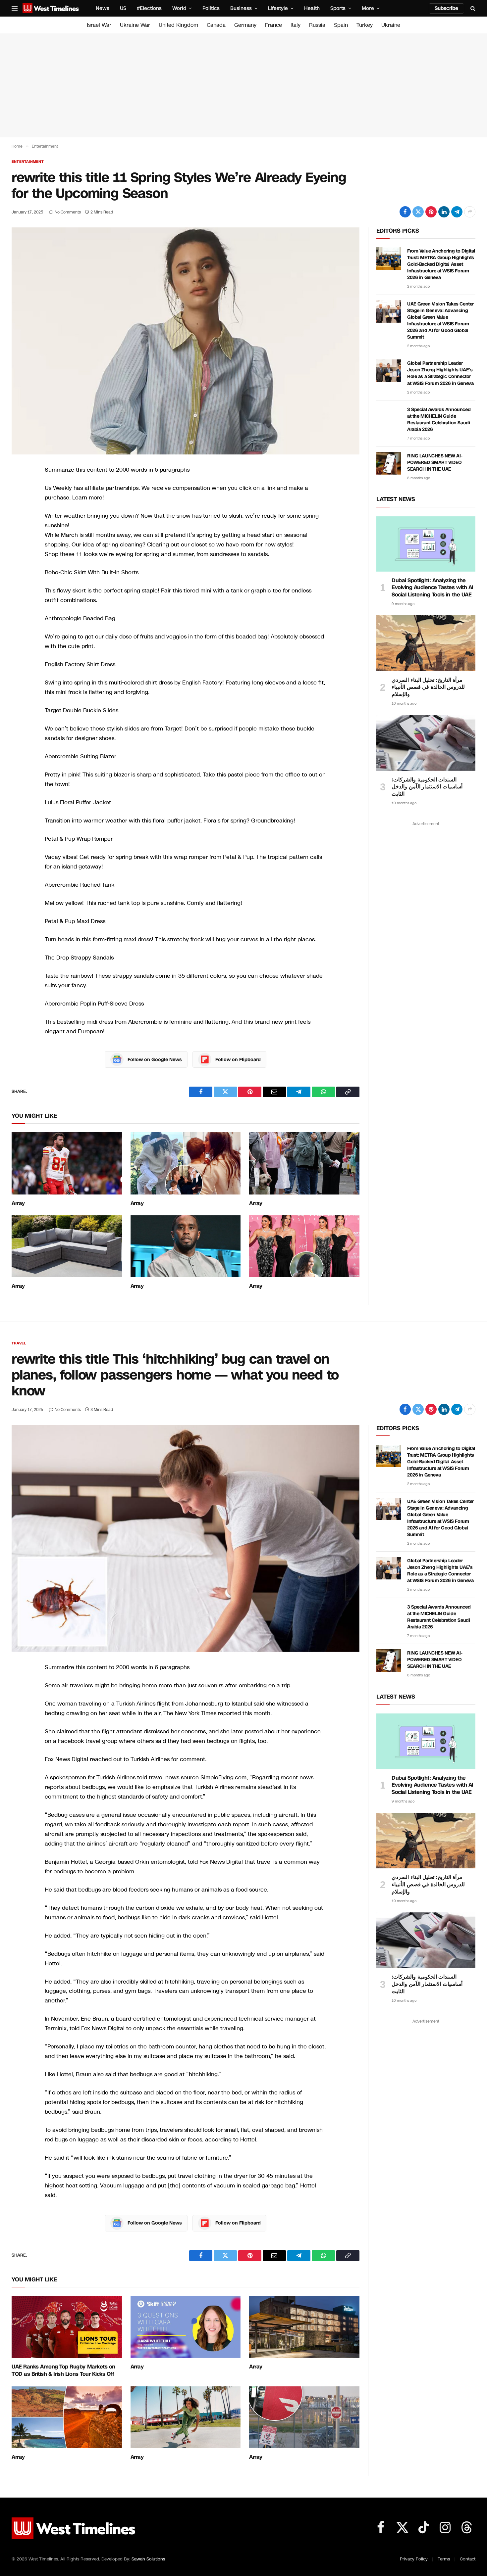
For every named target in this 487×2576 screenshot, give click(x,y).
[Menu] (15, 8)
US (123, 8)
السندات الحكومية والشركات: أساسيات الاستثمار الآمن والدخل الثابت (427, 787)
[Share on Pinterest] (431, 212)
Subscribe (446, 8)
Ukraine (391, 25)
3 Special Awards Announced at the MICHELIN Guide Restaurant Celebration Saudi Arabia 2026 (439, 420)
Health (312, 8)
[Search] (472, 8)
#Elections (149, 8)
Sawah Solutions (148, 2559)
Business (241, 8)
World (179, 8)
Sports (338, 8)
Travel (19, 1343)
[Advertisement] (243, 85)
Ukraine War (135, 25)
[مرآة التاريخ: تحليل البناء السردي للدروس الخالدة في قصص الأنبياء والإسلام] (426, 643)
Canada (216, 25)
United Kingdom (178, 25)
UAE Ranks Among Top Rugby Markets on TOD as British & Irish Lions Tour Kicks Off (63, 2370)
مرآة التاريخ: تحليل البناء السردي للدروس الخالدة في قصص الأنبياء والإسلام (428, 687)
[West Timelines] (51, 8)
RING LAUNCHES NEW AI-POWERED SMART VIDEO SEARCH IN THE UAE (435, 463)
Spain (341, 25)
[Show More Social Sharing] (470, 212)
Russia (317, 25)
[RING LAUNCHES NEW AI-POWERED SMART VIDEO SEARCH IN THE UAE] (389, 463)
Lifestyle (278, 8)
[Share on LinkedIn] (444, 212)
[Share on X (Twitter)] (418, 212)
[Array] (67, 1163)
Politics (211, 8)
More (368, 8)
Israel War (99, 25)
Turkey (365, 25)
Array (18, 1203)
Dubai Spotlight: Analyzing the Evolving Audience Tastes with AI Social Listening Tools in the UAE (433, 588)
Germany (245, 25)
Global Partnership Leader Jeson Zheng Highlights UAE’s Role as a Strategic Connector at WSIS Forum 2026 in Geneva (440, 373)
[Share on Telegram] (457, 212)
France (273, 25)
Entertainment (28, 162)
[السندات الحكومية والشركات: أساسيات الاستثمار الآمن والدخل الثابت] (426, 743)
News (103, 8)
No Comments (68, 212)
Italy (296, 25)
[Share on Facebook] (405, 212)
